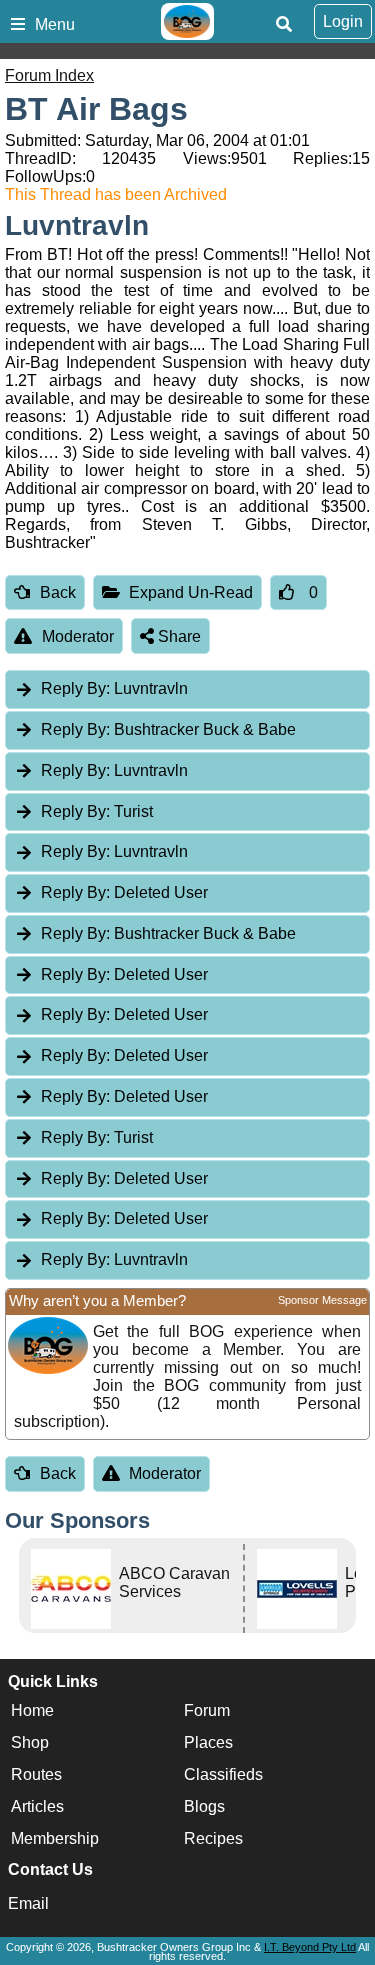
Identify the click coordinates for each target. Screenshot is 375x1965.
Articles (37, 1806)
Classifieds (223, 1774)
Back (58, 592)
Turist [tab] (97, 811)
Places (208, 1742)
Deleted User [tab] (124, 892)
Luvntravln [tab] (114, 688)
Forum (207, 1710)
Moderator (78, 636)
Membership (55, 1838)
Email (28, 1903)
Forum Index (49, 75)
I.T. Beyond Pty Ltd (310, 1947)
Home (32, 1710)
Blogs (204, 1806)
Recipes (213, 1838)
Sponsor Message (322, 1300)
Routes (36, 1774)
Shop (30, 1742)
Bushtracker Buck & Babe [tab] (168, 729)
